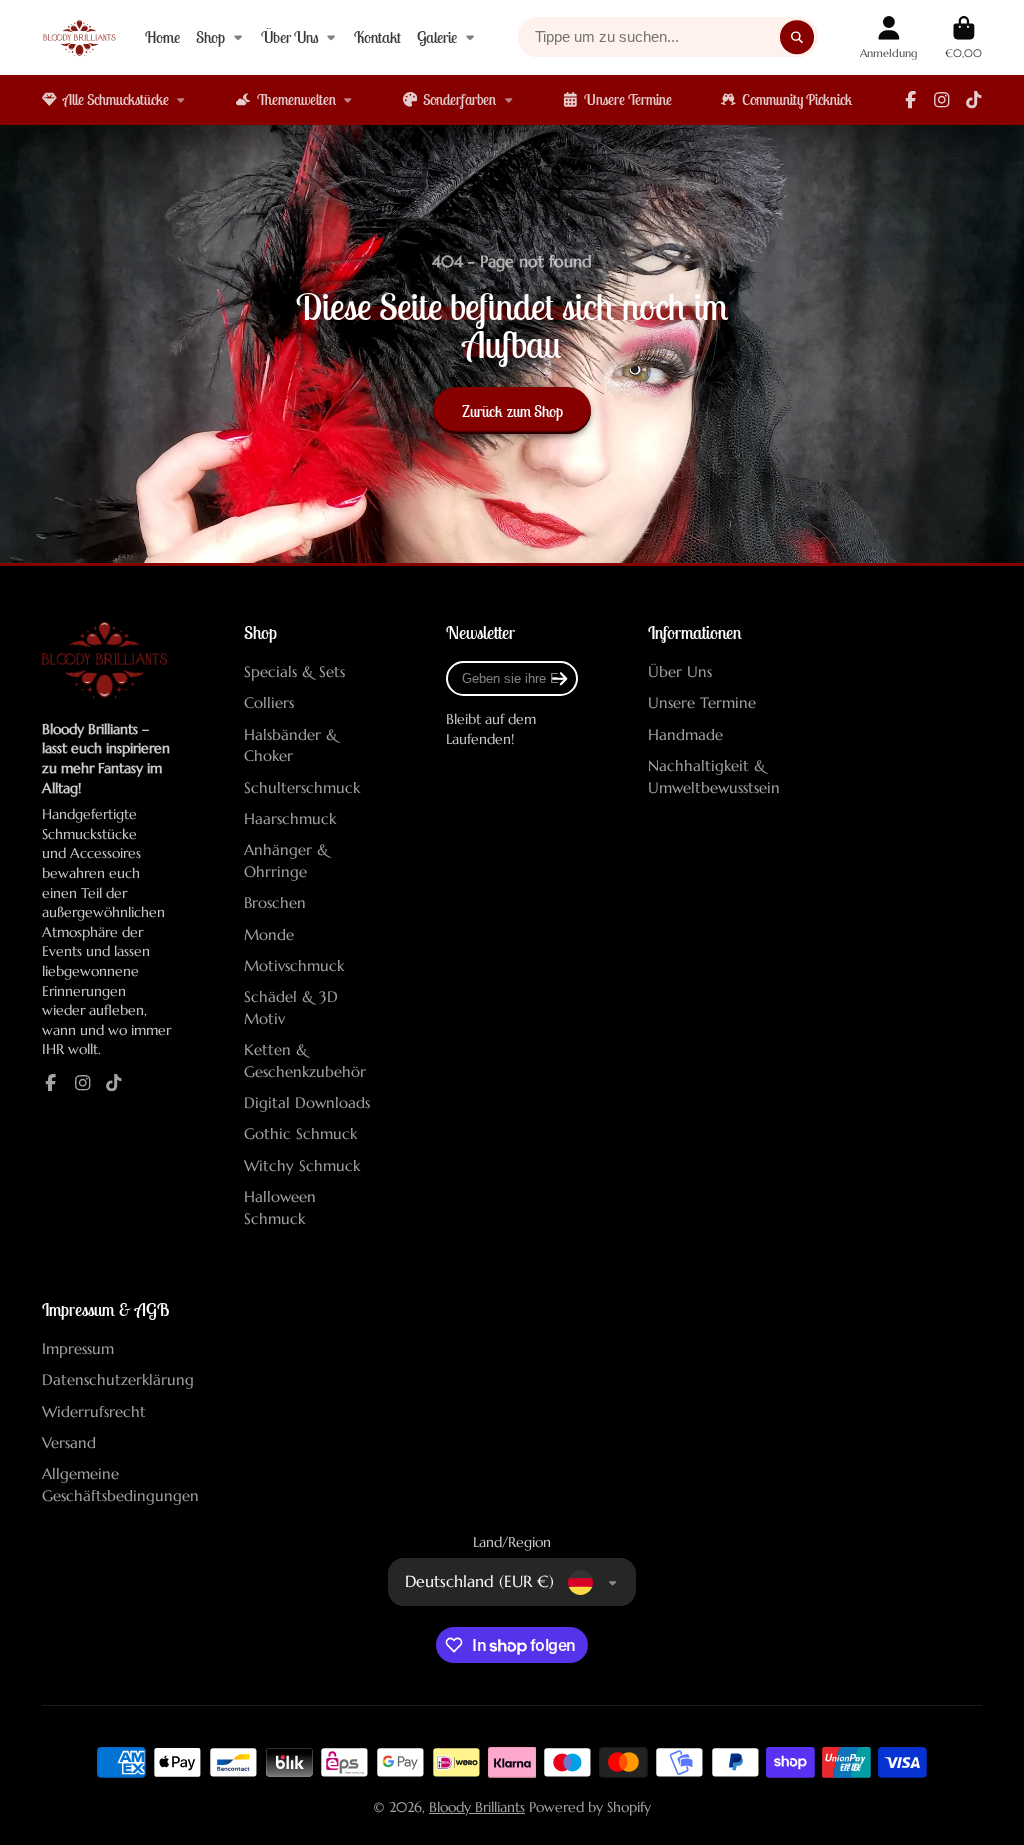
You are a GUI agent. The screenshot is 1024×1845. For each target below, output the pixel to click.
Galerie (437, 37)
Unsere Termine (628, 99)
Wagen (963, 37)
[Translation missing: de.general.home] (79, 37)
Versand (69, 1442)
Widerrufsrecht (94, 1411)
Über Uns (290, 37)
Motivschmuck (294, 965)
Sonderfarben (459, 99)
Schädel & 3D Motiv (291, 1007)
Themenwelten (296, 99)
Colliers (269, 702)
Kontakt (377, 37)
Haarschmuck (290, 818)
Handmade (685, 734)
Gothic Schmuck (300, 1133)
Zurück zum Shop (512, 411)
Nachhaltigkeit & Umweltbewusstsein (714, 776)
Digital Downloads (307, 1102)
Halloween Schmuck (280, 1207)
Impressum (78, 1348)
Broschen (275, 902)
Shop (210, 37)
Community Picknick (797, 99)
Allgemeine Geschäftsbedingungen (120, 1484)
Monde (269, 934)
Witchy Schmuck (302, 1165)
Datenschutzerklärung (118, 1379)
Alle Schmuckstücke (116, 99)
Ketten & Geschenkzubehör (305, 1060)
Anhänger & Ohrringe (286, 860)
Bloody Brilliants (477, 1807)
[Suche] (797, 37)
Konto (888, 37)
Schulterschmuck (302, 787)
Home (162, 37)
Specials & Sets (294, 671)
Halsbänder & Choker (291, 745)
